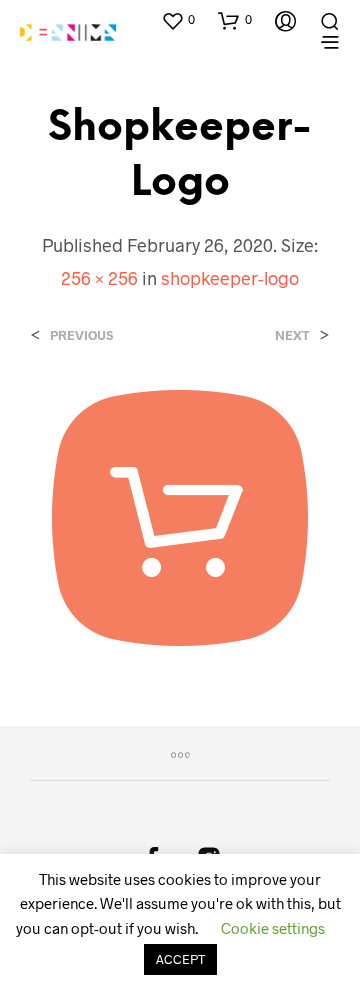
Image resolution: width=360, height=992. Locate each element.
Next (292, 335)
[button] (178, 20)
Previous (81, 335)
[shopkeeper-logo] (180, 515)
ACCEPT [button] (180, 959)
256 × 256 (99, 278)
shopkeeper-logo (230, 278)
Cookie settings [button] (273, 928)
